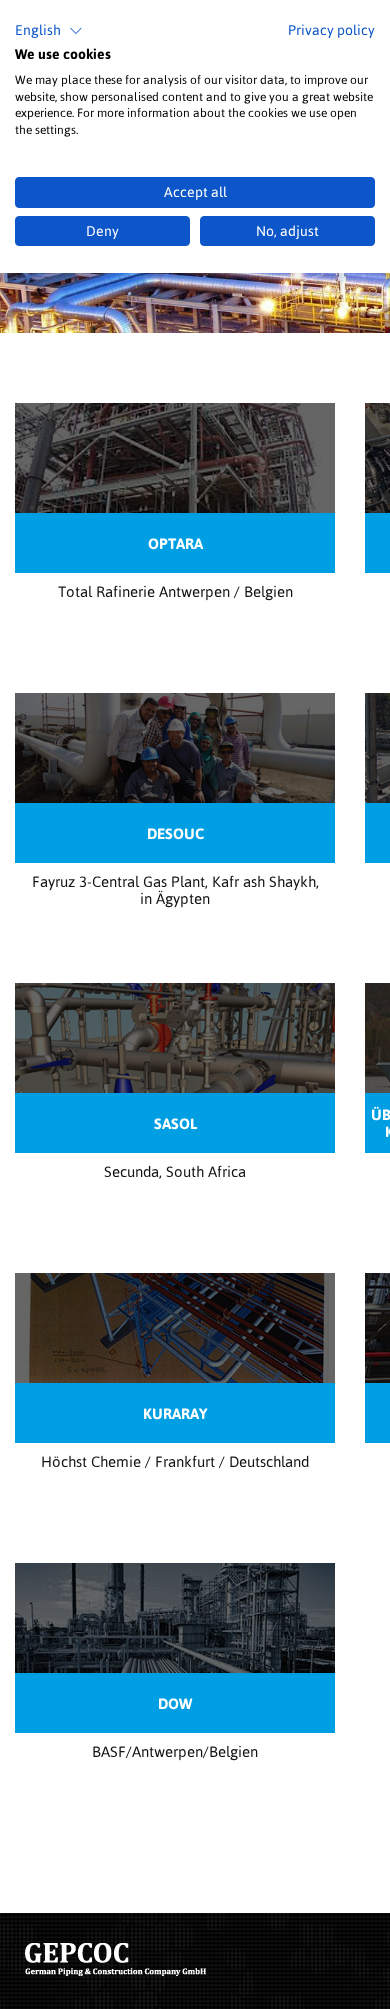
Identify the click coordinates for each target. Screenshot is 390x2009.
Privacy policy (331, 30)
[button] (49, 31)
